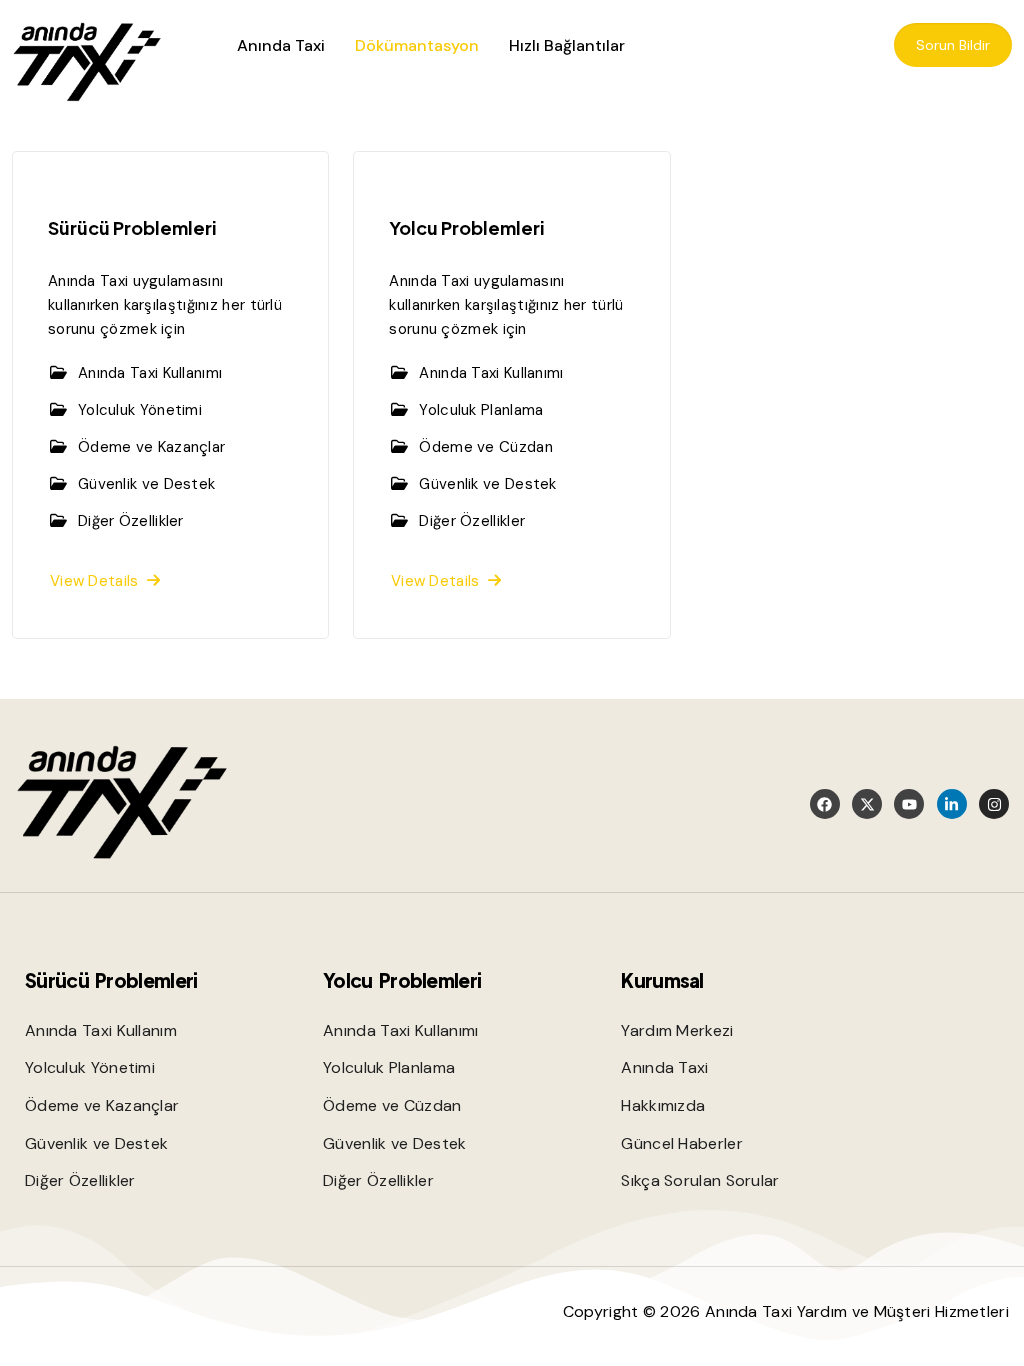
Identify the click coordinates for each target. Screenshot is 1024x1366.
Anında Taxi (281, 45)
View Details (98, 581)
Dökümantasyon (417, 45)
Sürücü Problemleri (132, 227)
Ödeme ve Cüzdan (486, 447)
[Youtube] (909, 804)
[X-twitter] (867, 804)
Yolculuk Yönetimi (140, 410)
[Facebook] (825, 804)
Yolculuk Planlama (481, 410)
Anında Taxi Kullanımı (150, 373)
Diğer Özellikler (131, 521)
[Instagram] (994, 804)
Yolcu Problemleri (466, 227)
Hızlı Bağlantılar (567, 45)
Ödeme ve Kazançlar (151, 447)
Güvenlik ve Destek (146, 484)
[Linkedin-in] (952, 804)
